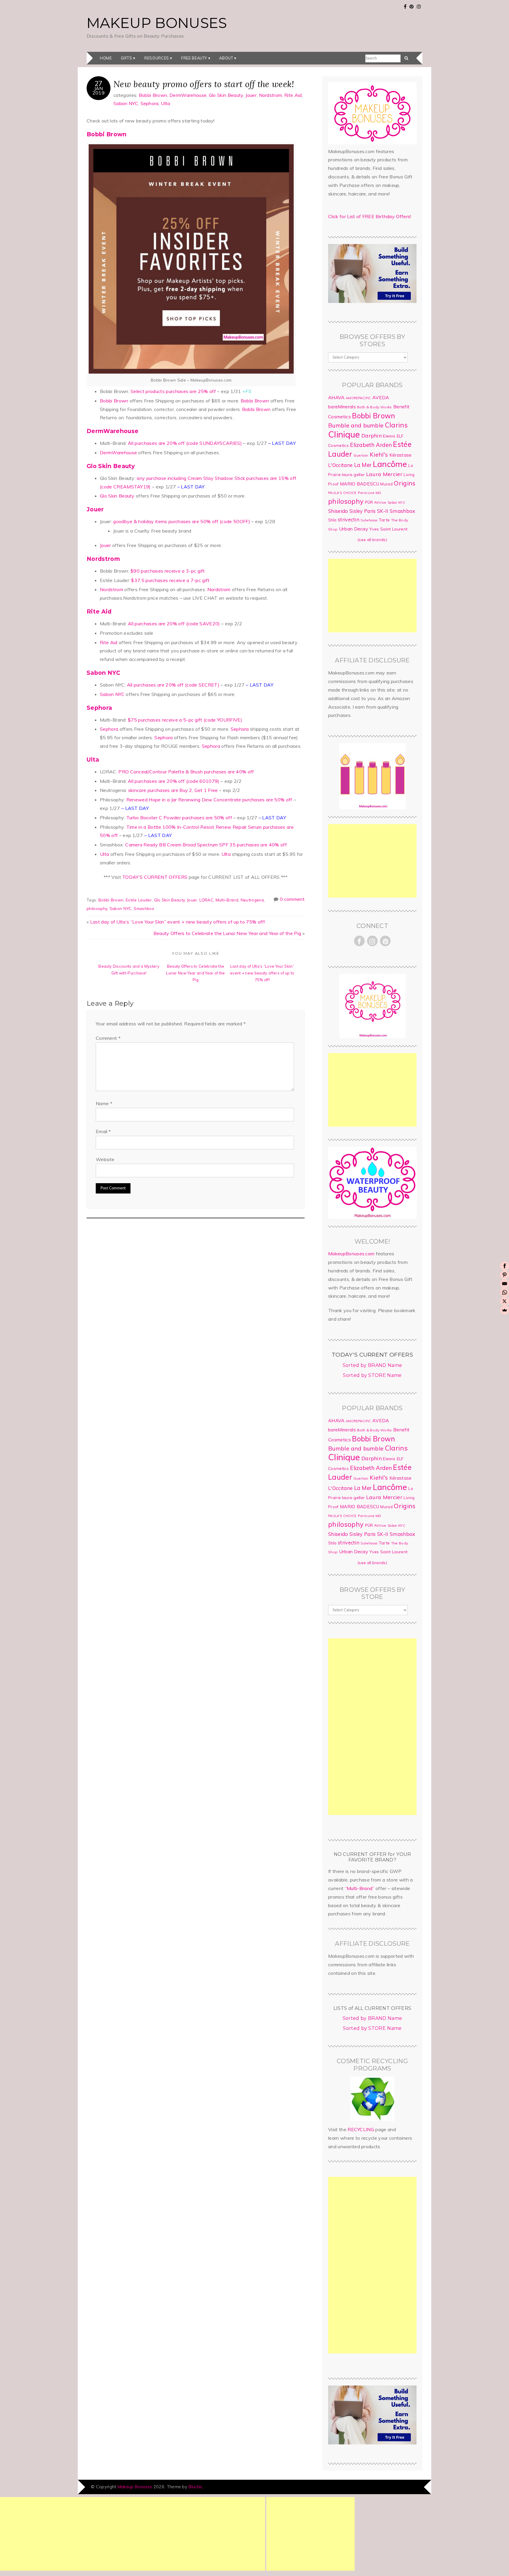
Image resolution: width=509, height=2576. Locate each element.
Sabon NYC (126, 103)
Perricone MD (370, 493)
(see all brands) (372, 540)
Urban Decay (354, 529)
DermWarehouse (188, 95)
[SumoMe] (505, 1310)
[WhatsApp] (505, 1292)
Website (105, 1159)
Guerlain (361, 455)
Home (106, 58)
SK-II (383, 511)
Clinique (344, 434)
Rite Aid (293, 95)
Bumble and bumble (356, 425)
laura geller (353, 475)
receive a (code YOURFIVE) (185, 720)
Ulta (165, 103)
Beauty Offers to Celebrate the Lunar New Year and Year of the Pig (227, 933)
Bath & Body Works (374, 407)
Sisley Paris (363, 511)
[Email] (505, 1284)
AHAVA (336, 397)
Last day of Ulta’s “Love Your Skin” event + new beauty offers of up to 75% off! (178, 922)
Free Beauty (194, 58)
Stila (332, 520)
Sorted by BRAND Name (372, 1365)
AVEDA (381, 397)
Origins (405, 483)
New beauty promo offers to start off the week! (204, 84)
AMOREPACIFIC (358, 398)
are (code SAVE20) (174, 624)
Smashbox (144, 908)
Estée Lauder (139, 900)
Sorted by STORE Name (372, 1375)
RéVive (380, 502)
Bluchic (195, 2487)
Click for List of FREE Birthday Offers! (370, 216)
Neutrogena (252, 900)
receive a (168, 571)
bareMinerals (342, 407)
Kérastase (401, 455)
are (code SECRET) (173, 685)
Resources (157, 58)
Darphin (372, 435)
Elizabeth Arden (371, 445)
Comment (108, 1038)
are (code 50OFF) (182, 521)
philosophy (97, 908)
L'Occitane (340, 465)
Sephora (150, 103)
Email (103, 1131)
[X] (505, 1301)
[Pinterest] (505, 1275)
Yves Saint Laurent (388, 529)
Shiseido (338, 511)
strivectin (349, 519)
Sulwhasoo (369, 520)
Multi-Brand (227, 900)
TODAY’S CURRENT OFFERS (155, 877)
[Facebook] (505, 1266)
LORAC (206, 900)
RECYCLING (361, 2129)
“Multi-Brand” (360, 1888)
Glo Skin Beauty (226, 95)
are (174, 391)
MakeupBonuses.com (351, 1254)
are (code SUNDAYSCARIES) (185, 443)
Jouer (251, 95)
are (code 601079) (174, 781)
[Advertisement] (372, 596)
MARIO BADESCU (360, 484)
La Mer (363, 465)
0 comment (292, 899)
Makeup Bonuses (157, 23)
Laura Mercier (384, 474)
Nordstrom (271, 95)
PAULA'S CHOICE (342, 493)
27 (99, 83)
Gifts (127, 58)
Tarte (384, 520)
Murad (386, 484)
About (226, 58)
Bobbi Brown (153, 95)
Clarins (396, 425)
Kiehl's (379, 454)
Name (104, 1103)
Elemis (389, 436)
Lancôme (390, 464)
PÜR (369, 502)
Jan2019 (99, 90)
